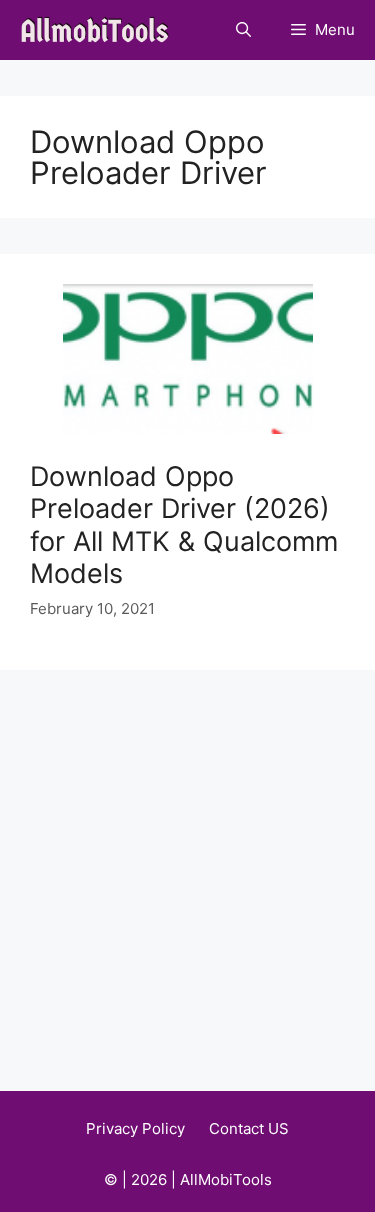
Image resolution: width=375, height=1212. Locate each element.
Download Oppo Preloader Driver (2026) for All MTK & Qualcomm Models (184, 525)
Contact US (249, 1128)
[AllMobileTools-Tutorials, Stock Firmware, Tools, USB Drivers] (100, 30)
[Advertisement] (187, 867)
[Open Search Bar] (243, 30)
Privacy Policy (135, 1128)
